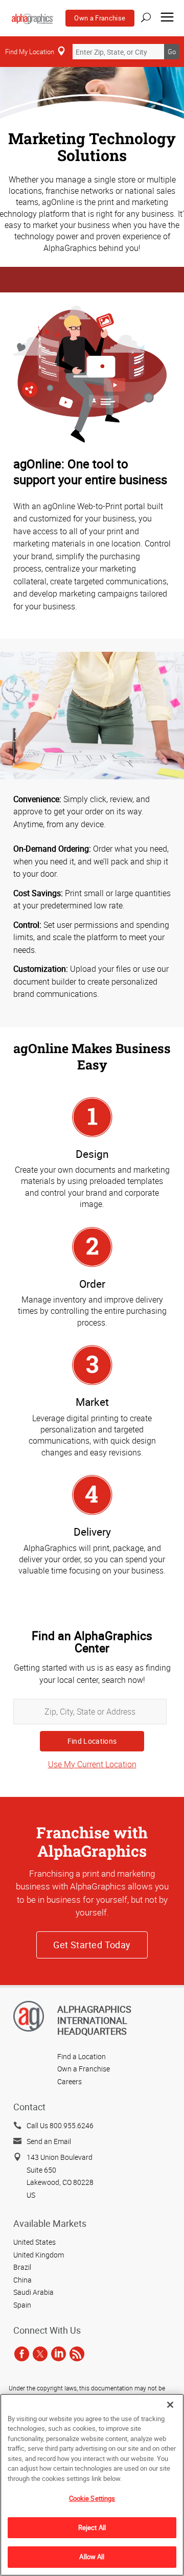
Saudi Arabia (33, 2292)
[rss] (77, 2354)
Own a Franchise (100, 18)
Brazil (22, 2267)
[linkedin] (59, 2354)
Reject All (92, 2527)
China (22, 2280)
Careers (70, 2081)
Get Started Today (92, 1945)
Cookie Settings (92, 2498)
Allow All (92, 2557)
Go (172, 52)
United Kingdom (39, 2255)
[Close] (170, 2405)
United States (34, 2242)
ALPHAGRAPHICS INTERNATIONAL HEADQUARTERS (94, 2020)
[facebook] (22, 2354)
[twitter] (40, 2354)
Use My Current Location (92, 1764)
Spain (22, 2305)
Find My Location (30, 52)
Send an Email (49, 2141)
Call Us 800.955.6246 (60, 2125)
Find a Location (82, 2056)
